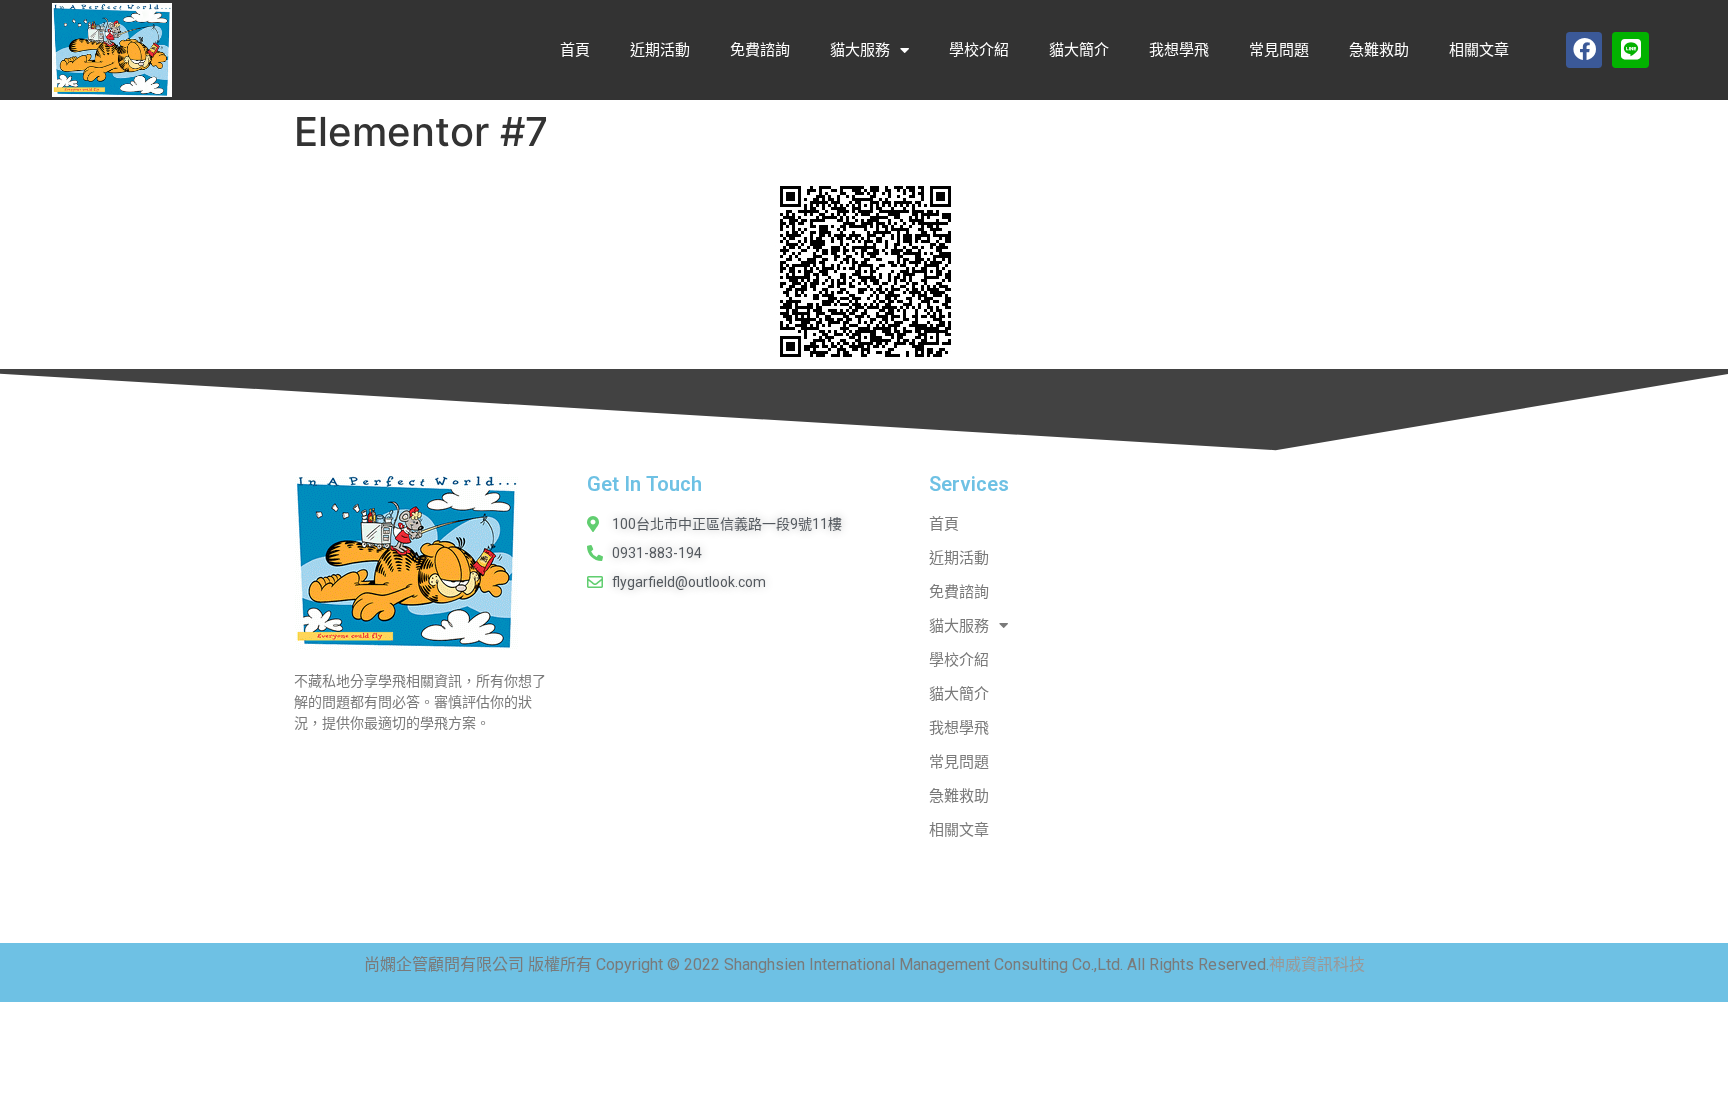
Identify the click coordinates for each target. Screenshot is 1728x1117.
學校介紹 (979, 50)
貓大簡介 (1079, 50)
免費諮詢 (760, 50)
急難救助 (1379, 50)
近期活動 (660, 50)
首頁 (575, 50)
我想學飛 (1179, 50)
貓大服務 (860, 50)
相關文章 (1479, 50)
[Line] (1630, 50)
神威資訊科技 (1317, 964)
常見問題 (1279, 50)
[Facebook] (1584, 50)
